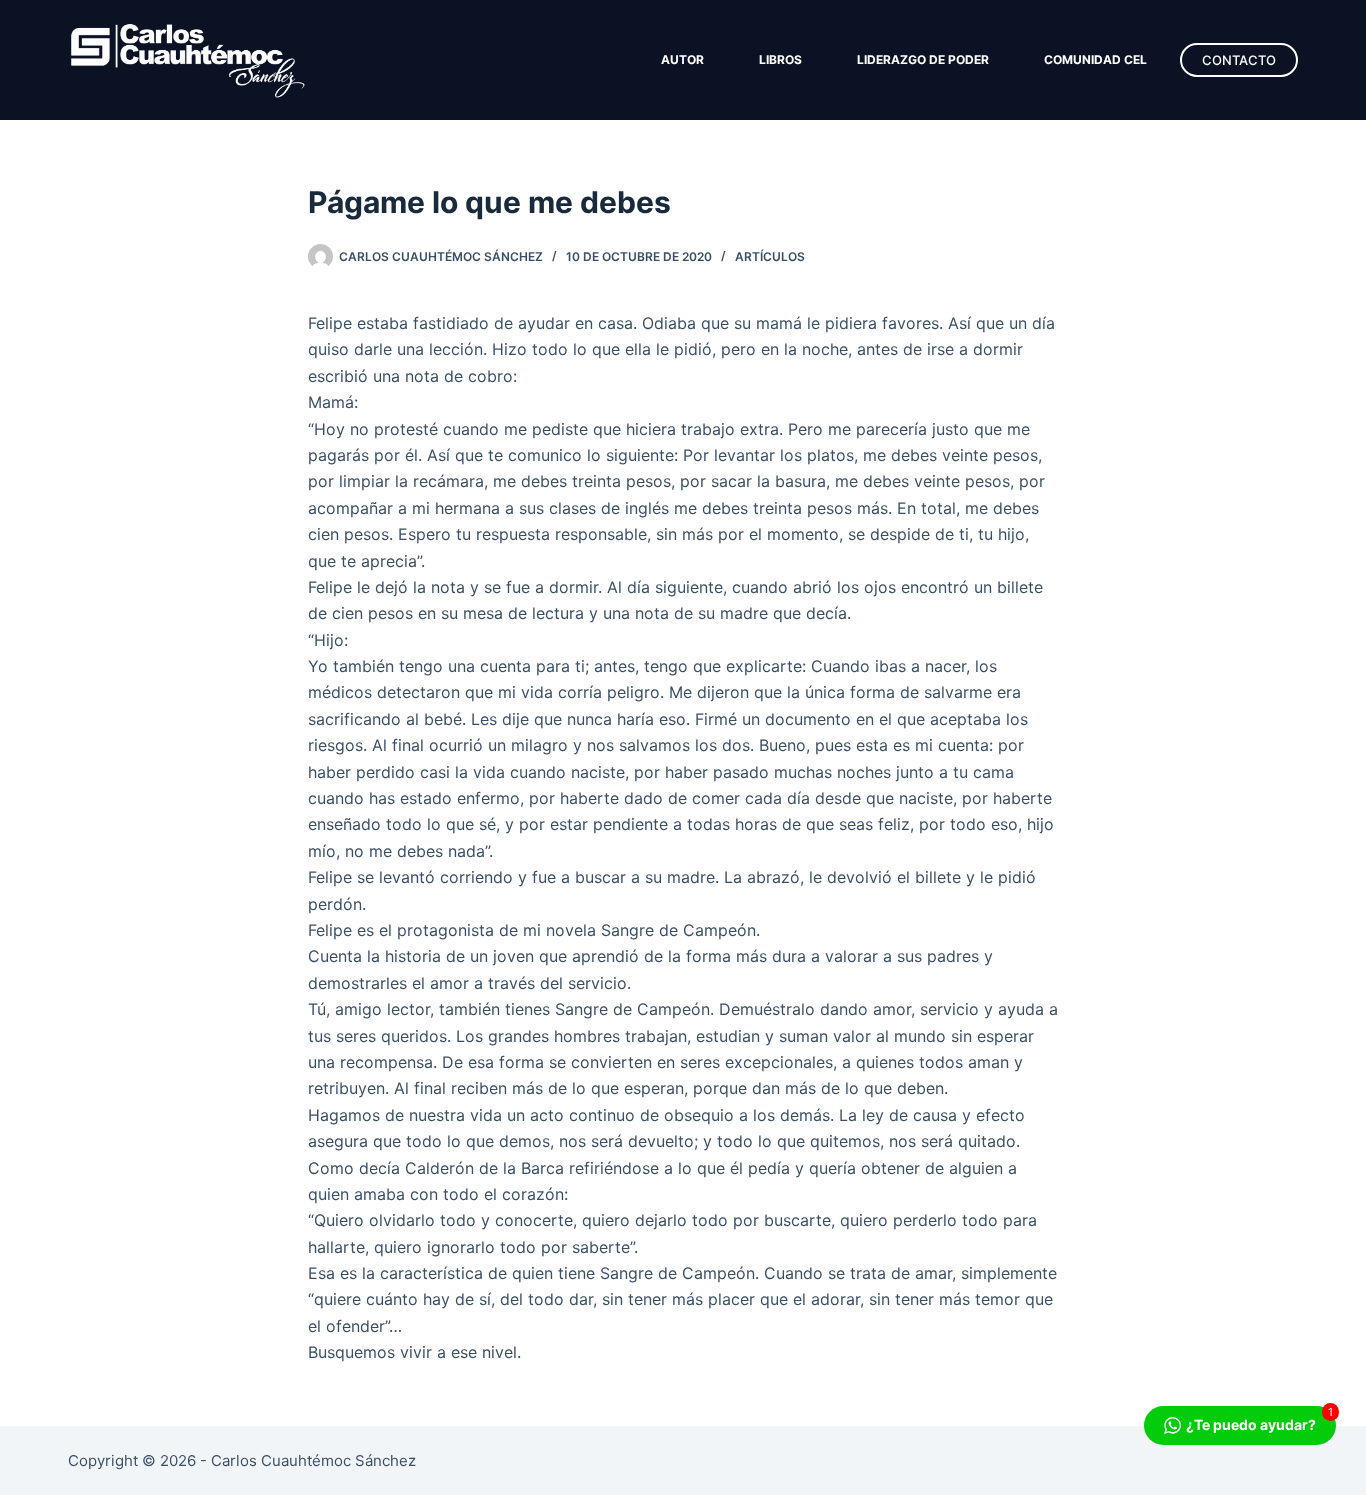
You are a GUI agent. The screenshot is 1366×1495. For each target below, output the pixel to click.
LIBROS (780, 59)
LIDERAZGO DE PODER (923, 59)
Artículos (770, 256)
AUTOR (682, 59)
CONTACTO (1239, 60)
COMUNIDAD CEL (1095, 59)
